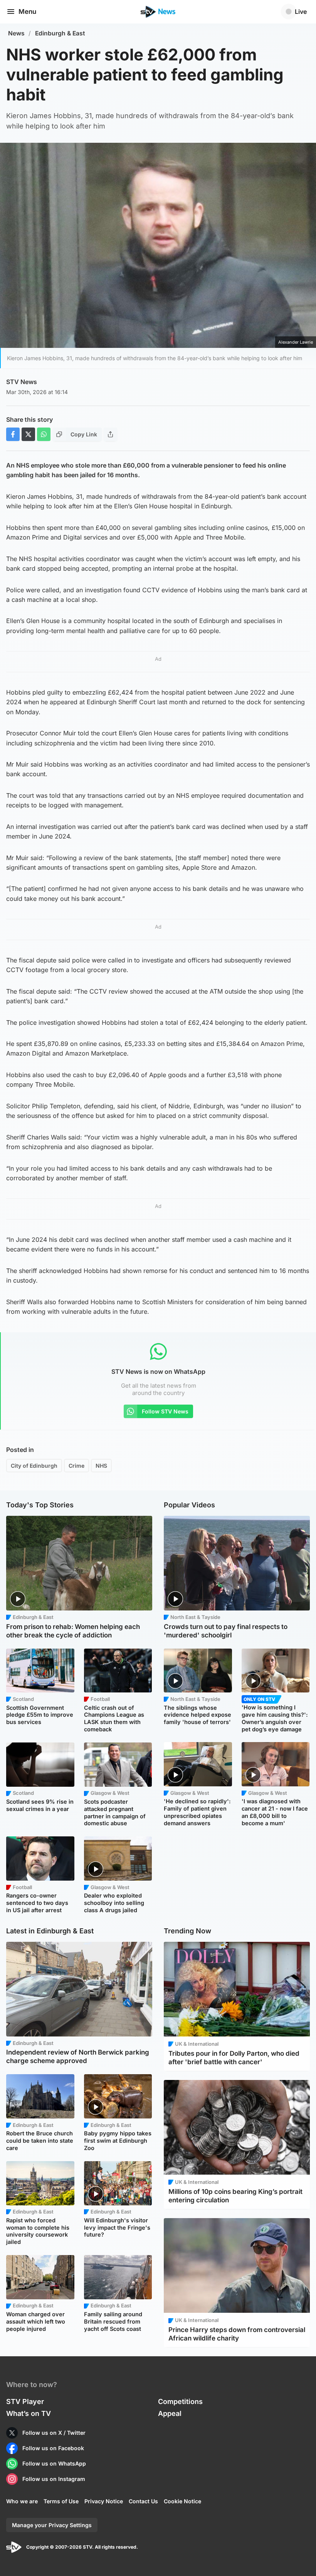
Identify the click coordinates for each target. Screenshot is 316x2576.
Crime (76, 1466)
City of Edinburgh (34, 1466)
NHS (101, 1466)
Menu (27, 12)
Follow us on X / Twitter (54, 2433)
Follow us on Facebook (53, 2448)
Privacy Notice (104, 2501)
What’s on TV (29, 2413)
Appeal (170, 2413)
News (16, 33)
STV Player (25, 2401)
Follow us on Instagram (54, 2479)
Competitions (180, 2401)
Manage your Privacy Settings (52, 2525)
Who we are (22, 2501)
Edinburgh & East (60, 33)
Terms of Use (61, 2501)
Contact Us (143, 2501)
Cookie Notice (182, 2501)
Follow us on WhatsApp (54, 2463)
